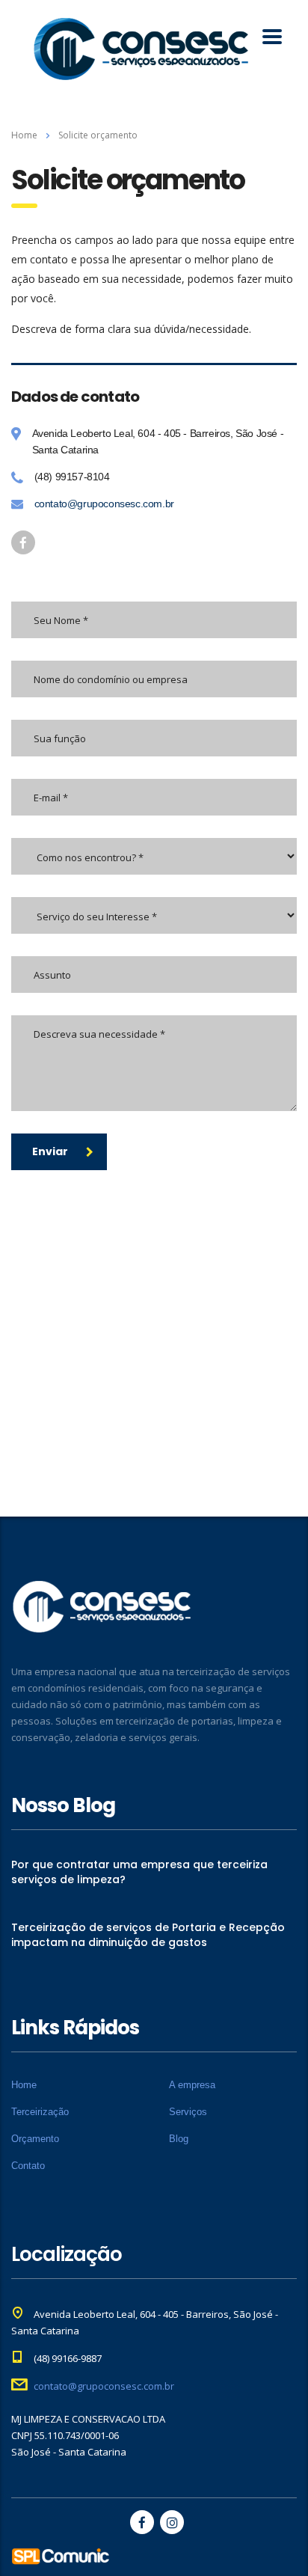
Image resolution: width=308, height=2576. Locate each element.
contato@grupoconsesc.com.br (104, 504)
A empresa (192, 2085)
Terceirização (40, 2112)
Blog (179, 2139)
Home (24, 135)
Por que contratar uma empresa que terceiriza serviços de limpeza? (139, 1872)
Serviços (188, 2112)
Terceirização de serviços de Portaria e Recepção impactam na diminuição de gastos (148, 1935)
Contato (28, 2166)
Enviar (50, 1151)
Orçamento (35, 2139)
